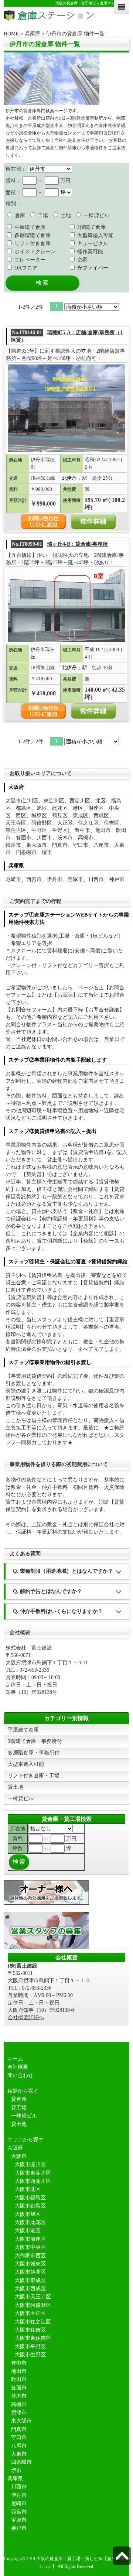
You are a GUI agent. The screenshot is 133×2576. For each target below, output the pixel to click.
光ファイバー (92, 268)
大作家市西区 (30, 2256)
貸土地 (16, 1787)
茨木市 (19, 2396)
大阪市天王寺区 (33, 2297)
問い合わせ (20, 2075)
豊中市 (19, 2363)
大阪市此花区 (30, 2222)
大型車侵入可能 (95, 235)
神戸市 (19, 2528)
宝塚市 (19, 2520)
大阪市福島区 (30, 2198)
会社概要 (18, 2067)
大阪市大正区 (30, 2313)
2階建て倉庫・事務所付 (35, 1741)
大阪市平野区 (30, 2347)
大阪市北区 (28, 2189)
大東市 (19, 2454)
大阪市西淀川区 (33, 2181)
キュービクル (92, 244)
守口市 (19, 2437)
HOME (12, 34)
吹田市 (19, 2379)
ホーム (15, 2059)
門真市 (19, 2429)
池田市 (19, 2371)
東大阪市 (21, 2421)
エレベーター (29, 260)
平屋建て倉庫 (29, 227)
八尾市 (19, 2446)
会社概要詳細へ (26, 2017)
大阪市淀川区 (30, 2164)
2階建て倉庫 (91, 227)
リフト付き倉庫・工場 (34, 1776)
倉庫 (19, 215)
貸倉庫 (19, 2099)
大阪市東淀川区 (33, 2173)
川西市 (19, 2487)
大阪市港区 (28, 2231)
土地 (65, 215)
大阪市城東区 (30, 2264)
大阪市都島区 (30, 2206)
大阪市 (19, 2156)
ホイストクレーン (34, 252)
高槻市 (19, 2404)
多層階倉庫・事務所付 (34, 1753)
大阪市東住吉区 (33, 2338)
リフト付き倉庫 (32, 244)
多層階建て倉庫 (32, 235)
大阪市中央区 (30, 2247)
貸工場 (19, 2108)
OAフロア (25, 268)
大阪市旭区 (28, 2214)
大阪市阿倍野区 (33, 2305)
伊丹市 (19, 2495)
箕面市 (19, 2388)
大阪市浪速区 (30, 2239)
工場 (42, 215)
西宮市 (19, 2512)
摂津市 (19, 2413)
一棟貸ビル (96, 215)
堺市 (16, 2471)
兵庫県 (33, 34)
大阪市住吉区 (30, 2330)
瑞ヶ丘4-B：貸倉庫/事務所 (77, 544)
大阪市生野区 (30, 2355)
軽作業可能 (89, 252)
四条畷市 (21, 2462)
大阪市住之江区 (33, 2322)
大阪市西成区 (30, 2289)
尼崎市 (19, 2503)
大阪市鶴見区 (30, 2272)
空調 (82, 260)
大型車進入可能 (26, 1764)
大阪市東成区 (30, 2280)
